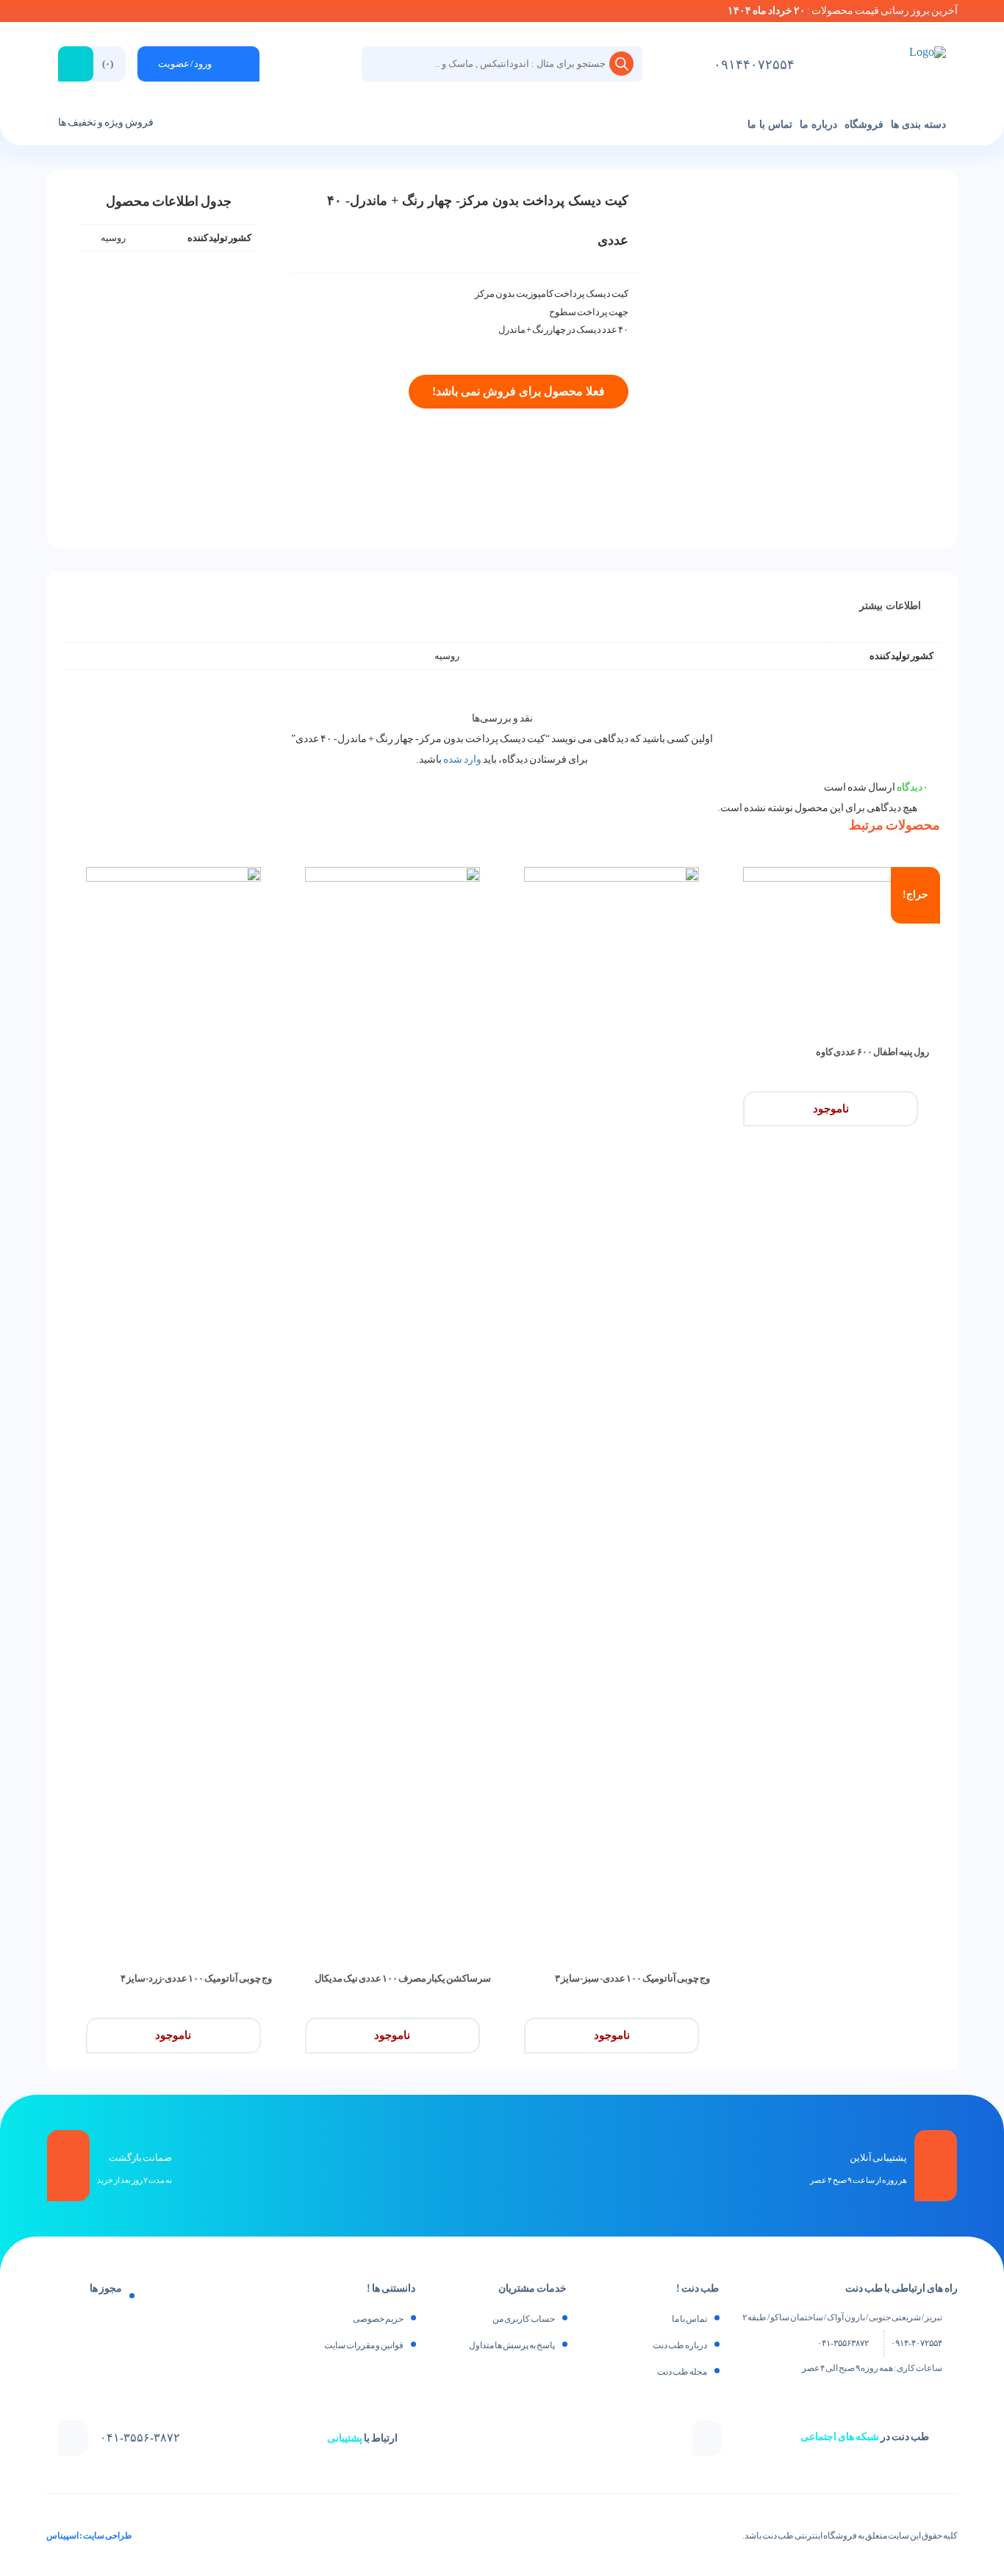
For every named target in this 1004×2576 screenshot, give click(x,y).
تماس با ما (770, 125)
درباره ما (818, 125)
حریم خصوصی (378, 2319)
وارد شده (462, 759)
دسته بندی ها (918, 125)
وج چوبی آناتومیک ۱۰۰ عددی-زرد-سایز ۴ (196, 1978)
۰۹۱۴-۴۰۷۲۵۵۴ (917, 2343)
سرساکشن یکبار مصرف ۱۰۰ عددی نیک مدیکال (403, 1978)
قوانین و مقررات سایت (364, 2345)
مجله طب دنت (682, 2372)
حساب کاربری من (524, 2319)
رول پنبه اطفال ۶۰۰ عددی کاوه (872, 1052)
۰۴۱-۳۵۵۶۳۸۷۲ (843, 2343)
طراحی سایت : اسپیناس (89, 2536)
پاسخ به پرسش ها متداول (512, 2345)
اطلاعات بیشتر (890, 606)
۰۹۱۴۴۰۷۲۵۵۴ (754, 65)
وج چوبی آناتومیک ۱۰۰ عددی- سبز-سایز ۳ (632, 1978)
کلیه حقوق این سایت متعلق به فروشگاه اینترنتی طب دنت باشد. (850, 2536)
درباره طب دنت (680, 2345)
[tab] (890, 606)
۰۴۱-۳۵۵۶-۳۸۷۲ (140, 2438)
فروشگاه (864, 125)
